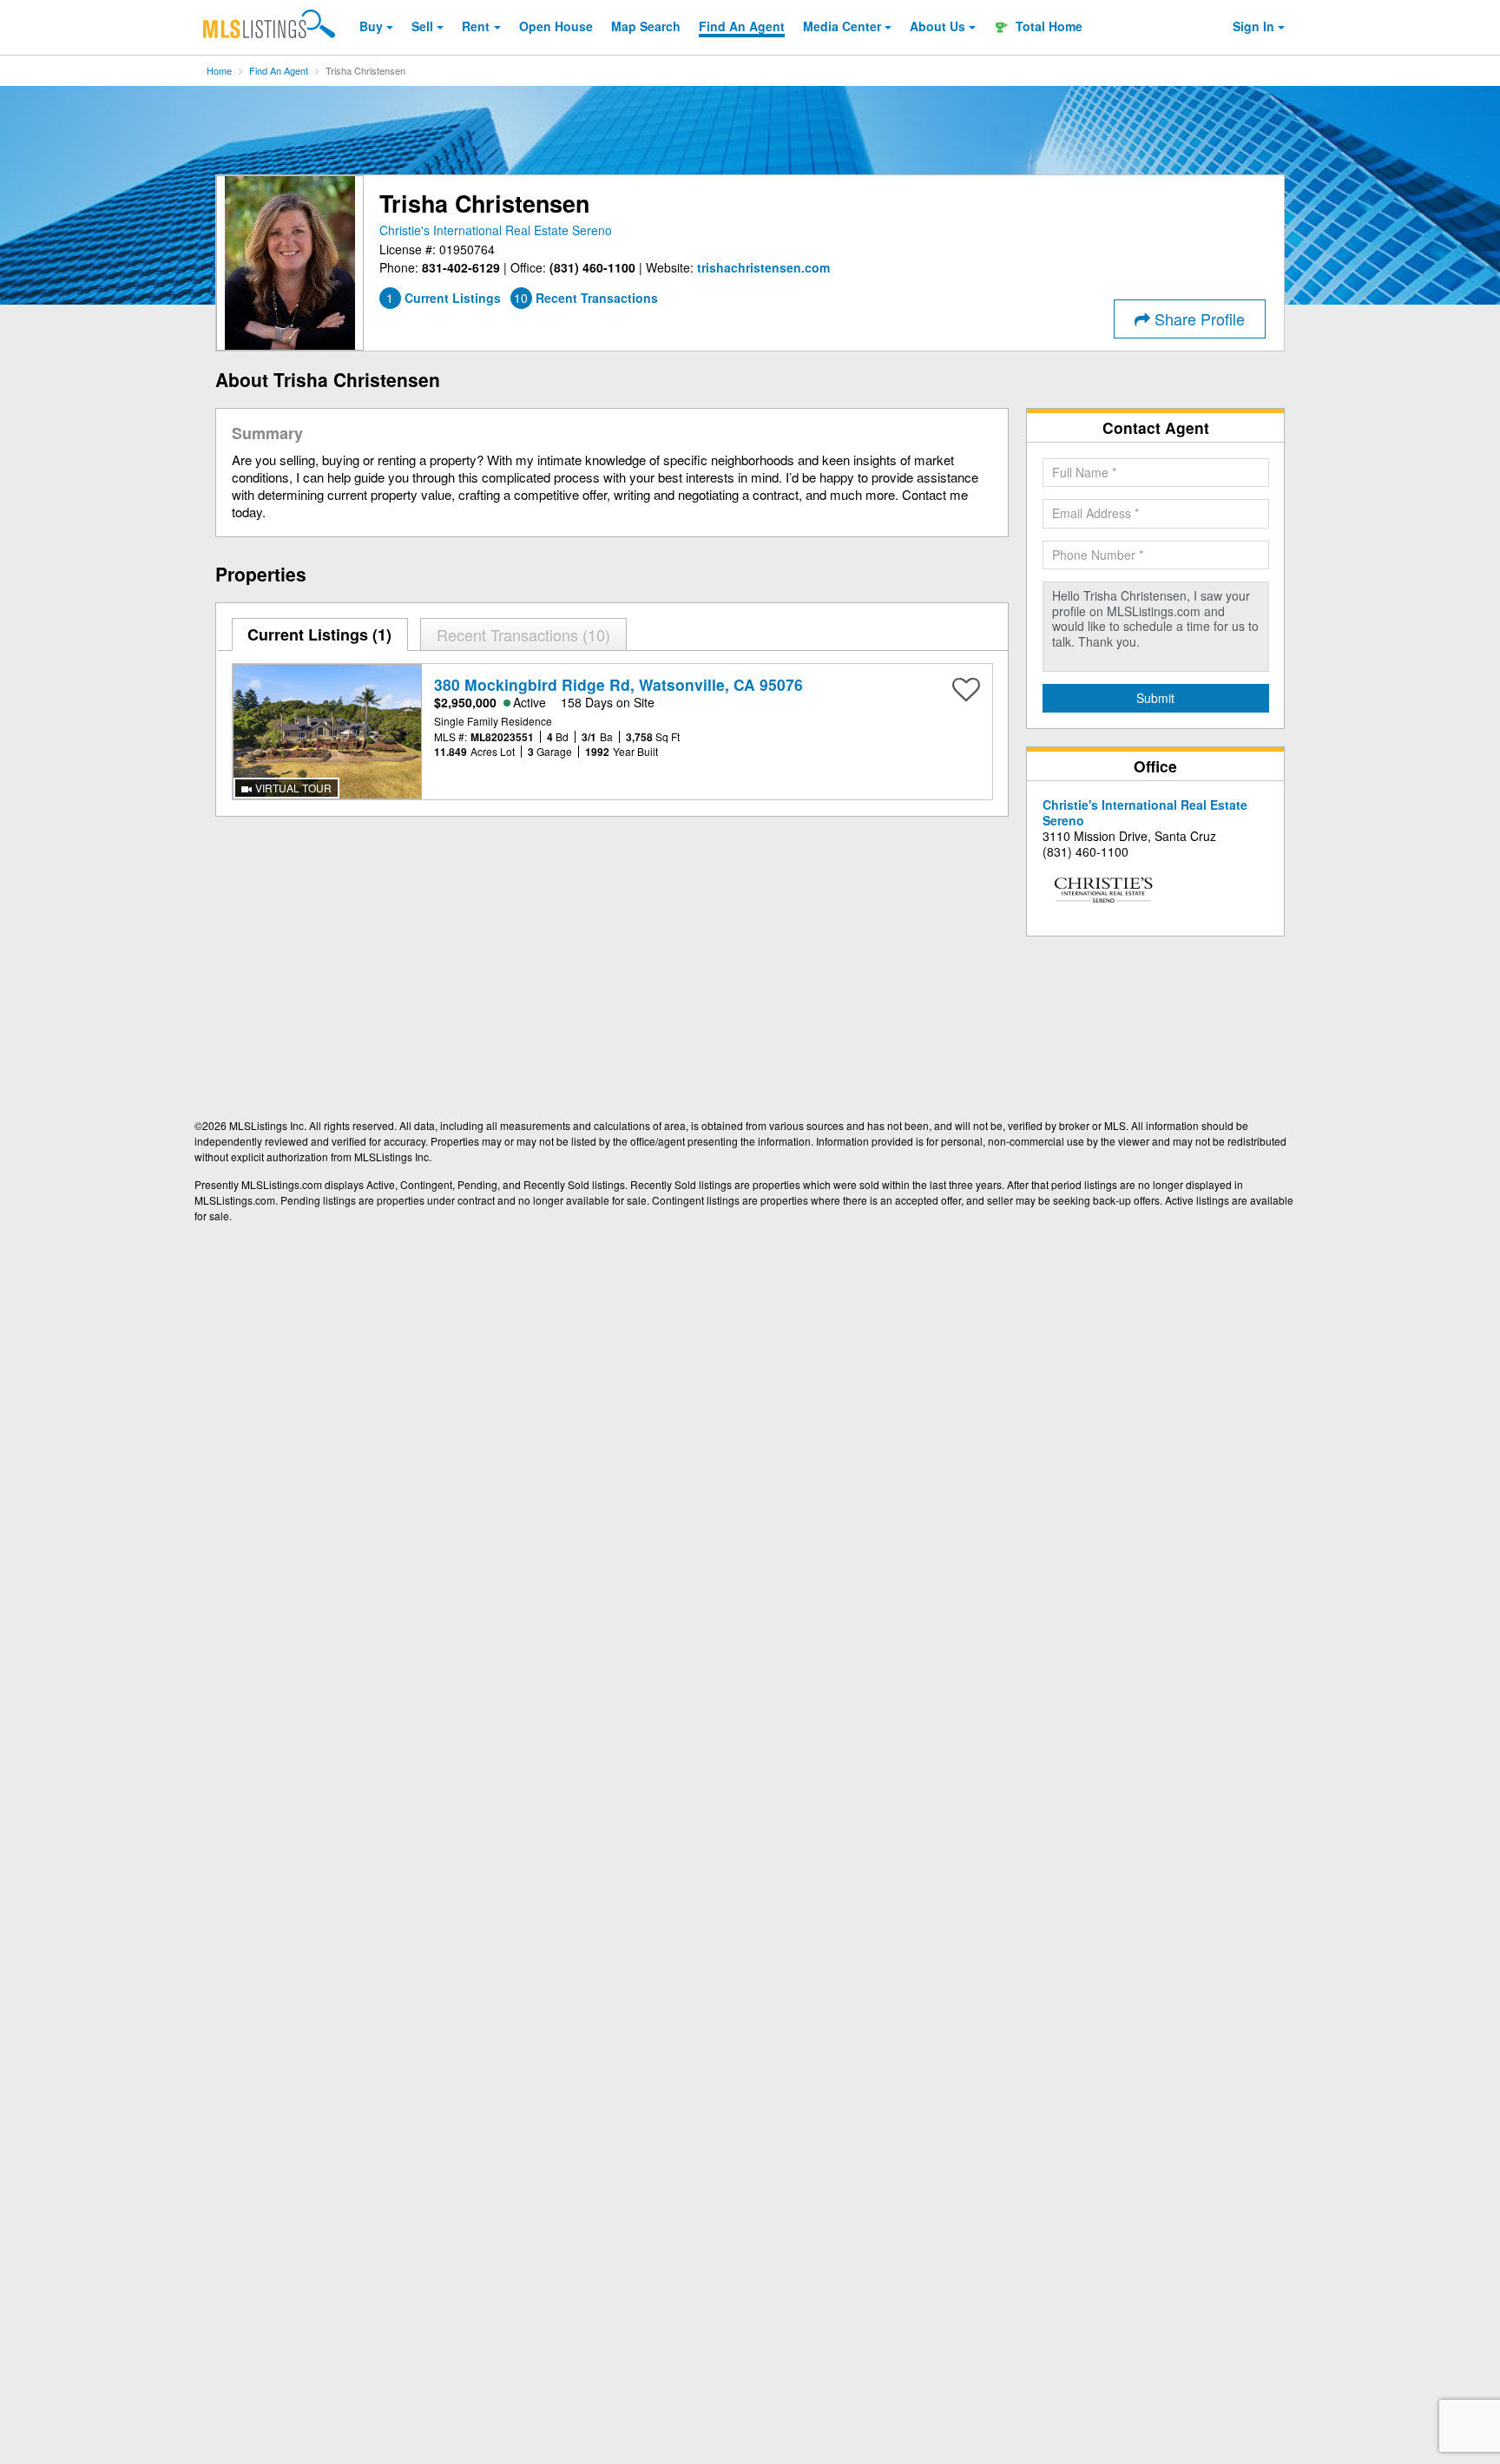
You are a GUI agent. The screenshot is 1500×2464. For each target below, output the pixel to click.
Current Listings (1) (319, 634)
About (937, 26)
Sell (422, 26)
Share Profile (1197, 319)
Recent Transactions (521, 634)
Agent (742, 26)
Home (219, 70)
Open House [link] (556, 26)
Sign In (1253, 26)
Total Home (1047, 26)
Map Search (646, 26)
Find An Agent (279, 70)
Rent (476, 26)
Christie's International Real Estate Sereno (496, 230)
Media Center (842, 26)
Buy (371, 26)
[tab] (320, 634)
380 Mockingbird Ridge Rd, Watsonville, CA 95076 (618, 684)
